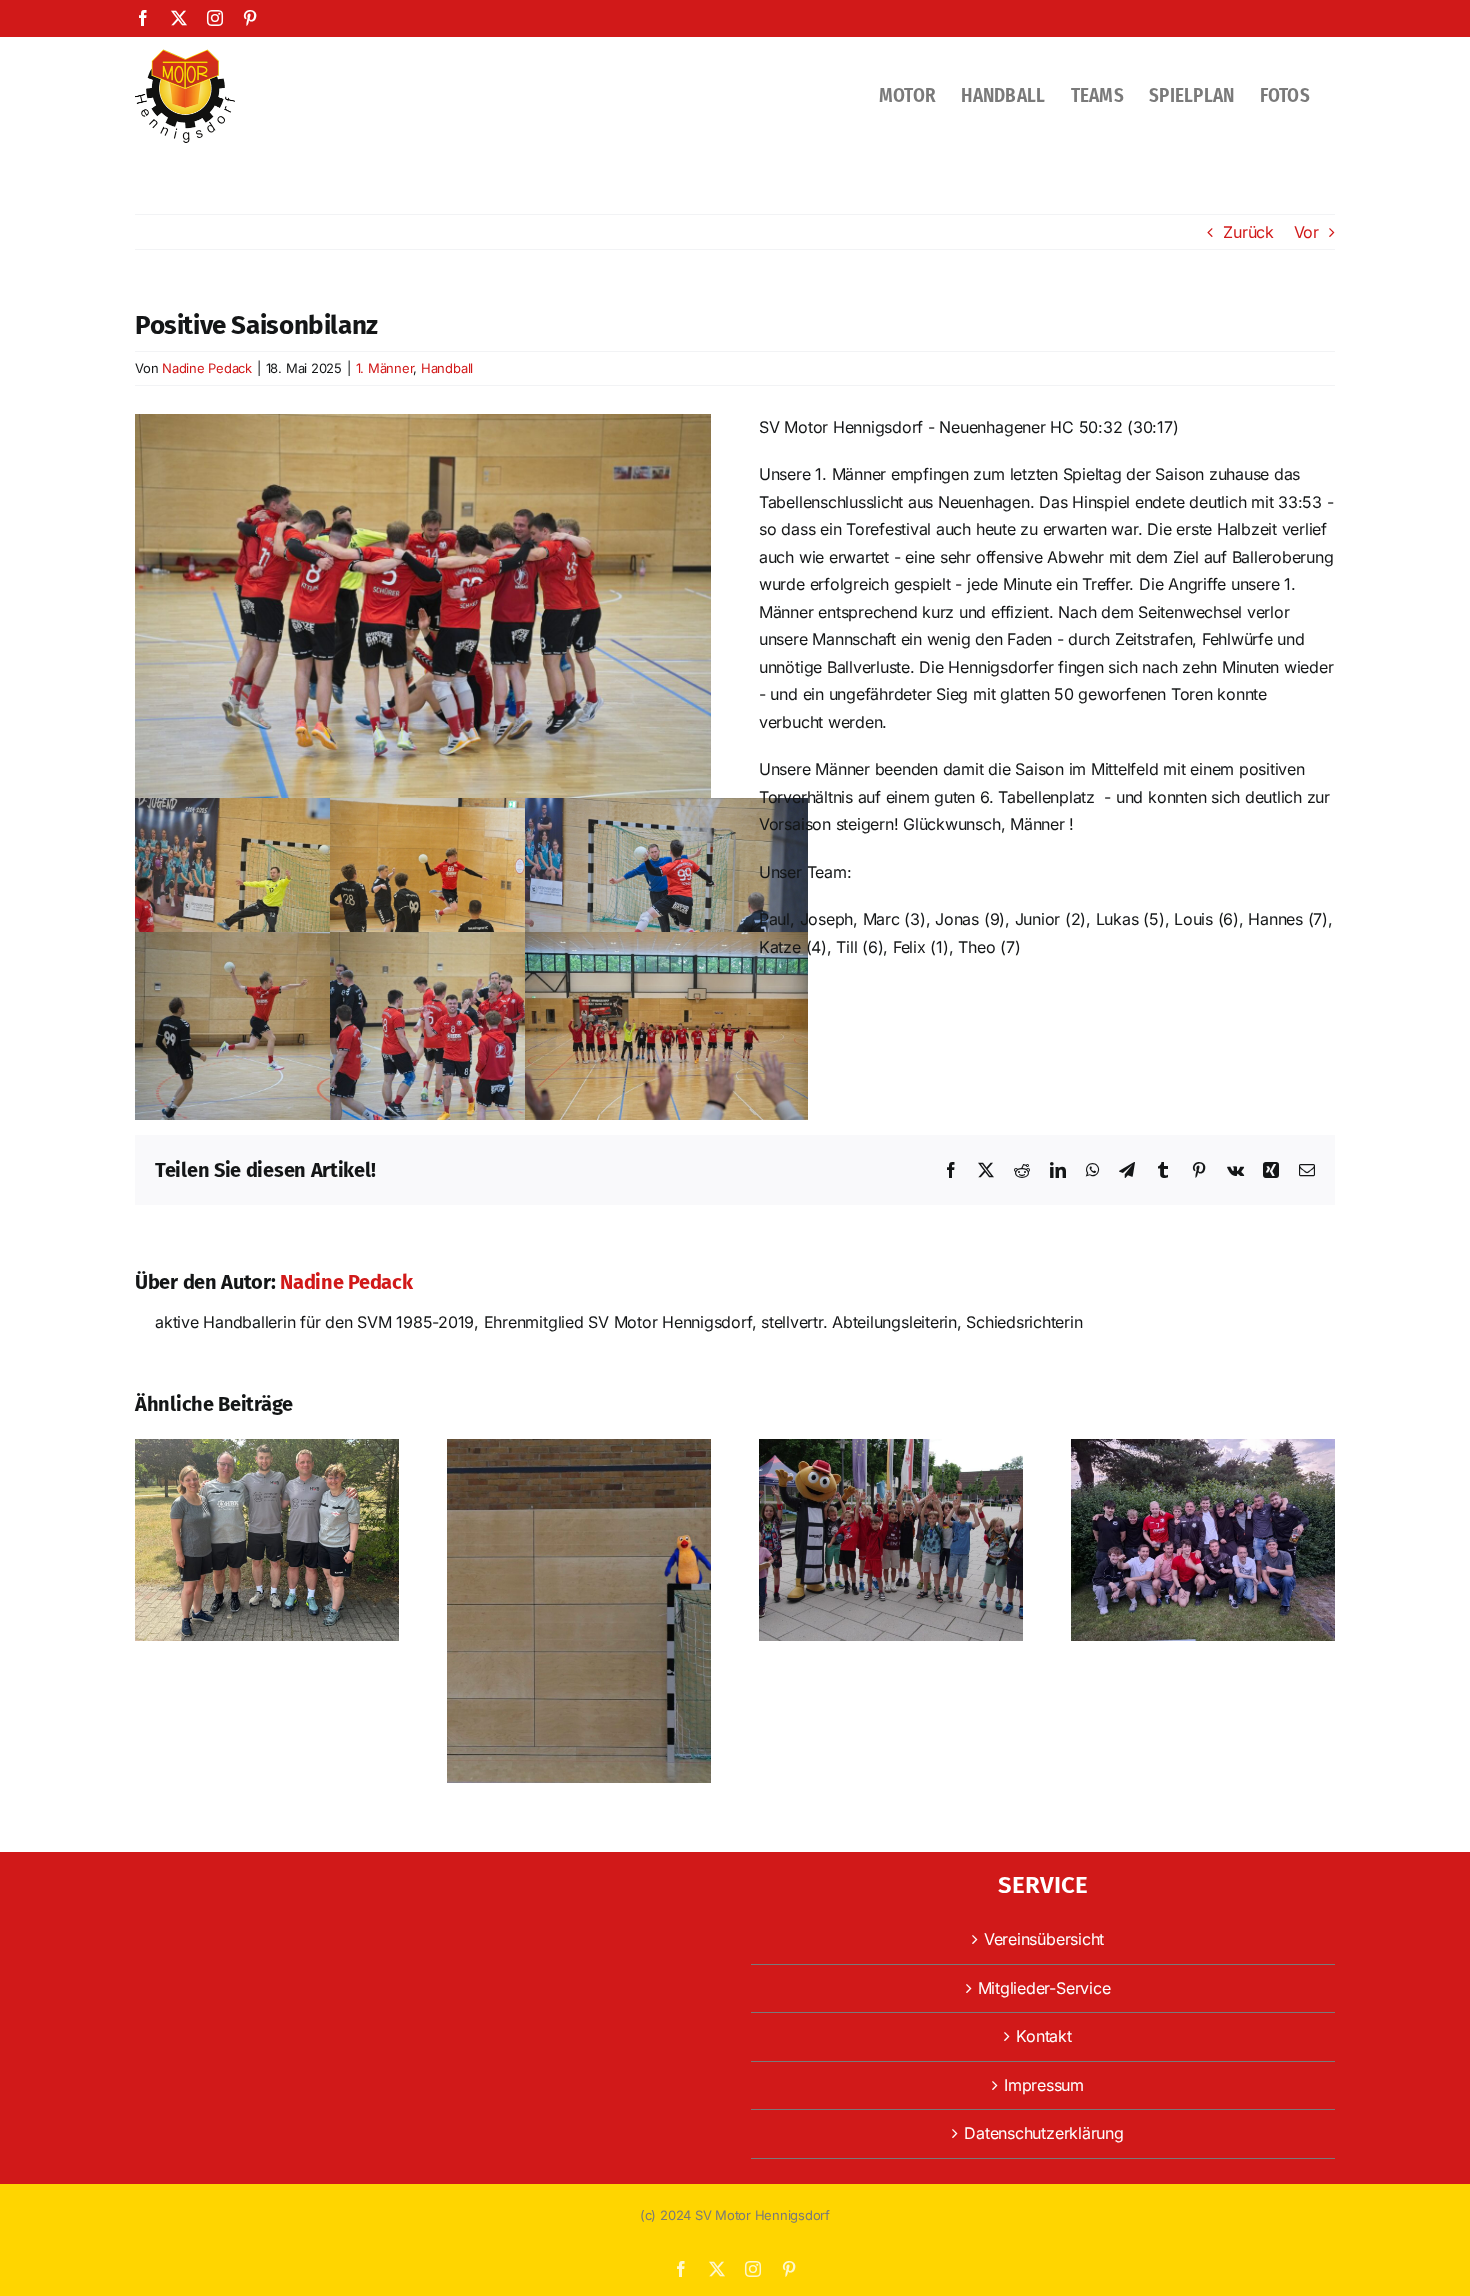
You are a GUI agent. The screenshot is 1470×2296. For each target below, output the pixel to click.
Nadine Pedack (207, 368)
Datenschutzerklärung (1043, 2133)
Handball (447, 368)
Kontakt (1043, 2036)
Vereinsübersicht (1044, 1939)
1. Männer (385, 368)
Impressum (1044, 2085)
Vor (1306, 232)
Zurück (1248, 232)
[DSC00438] (423, 422)
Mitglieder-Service (1044, 1988)
